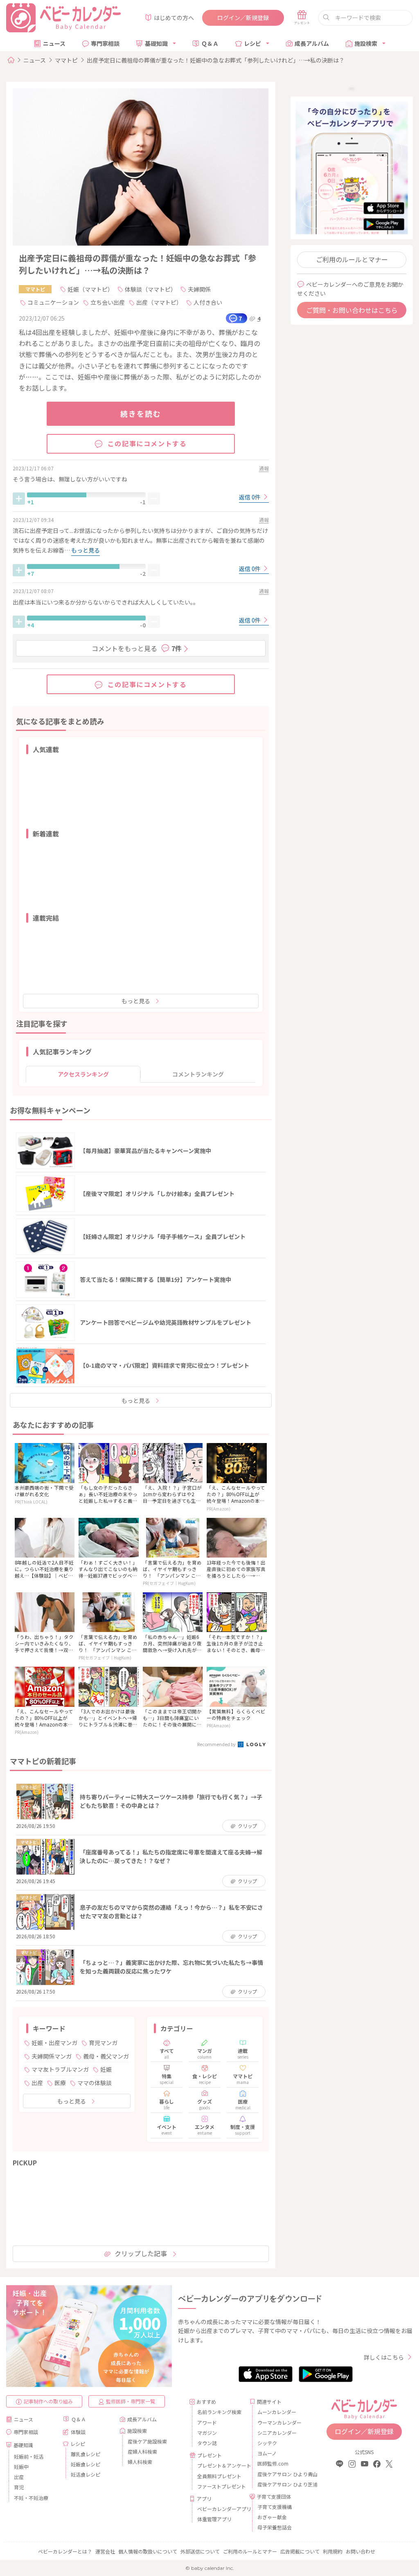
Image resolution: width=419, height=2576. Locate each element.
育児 (19, 2487)
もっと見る (136, 1001)
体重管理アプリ (214, 2519)
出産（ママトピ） (159, 302)
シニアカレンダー (277, 2433)
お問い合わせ (360, 2551)
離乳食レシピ (86, 2454)
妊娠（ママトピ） (90, 289)
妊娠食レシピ (86, 2464)
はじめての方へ (174, 18)
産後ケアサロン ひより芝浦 (280, 2484)
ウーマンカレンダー (279, 2422)
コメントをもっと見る (137, 648)
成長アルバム (312, 43)
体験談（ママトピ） (151, 289)
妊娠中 (21, 2467)
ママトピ (66, 60)
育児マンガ (103, 2043)
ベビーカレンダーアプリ (220, 2509)
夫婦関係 (199, 289)
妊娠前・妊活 (29, 2456)
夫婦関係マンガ (52, 2056)
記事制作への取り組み (48, 2401)
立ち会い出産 (108, 302)
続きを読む (141, 414)
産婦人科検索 (142, 2451)
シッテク (267, 2443)
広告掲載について (300, 2551)
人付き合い (208, 302)
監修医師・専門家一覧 (131, 2401)
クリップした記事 (141, 2253)
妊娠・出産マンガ (54, 2043)
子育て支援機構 (275, 2507)
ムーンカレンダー (277, 2412)
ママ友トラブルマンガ (60, 2069)
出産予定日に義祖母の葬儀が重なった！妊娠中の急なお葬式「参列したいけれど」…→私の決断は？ (216, 60)
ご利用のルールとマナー (352, 259)
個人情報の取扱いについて (148, 2551)
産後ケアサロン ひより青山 (280, 2474)
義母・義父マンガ (106, 2056)
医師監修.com (273, 2463)
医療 (60, 2083)
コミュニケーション (53, 302)
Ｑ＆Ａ (210, 43)
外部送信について (200, 2551)
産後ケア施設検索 (147, 2441)
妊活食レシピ (86, 2474)
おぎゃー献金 (272, 2517)
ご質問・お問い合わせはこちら (352, 310)
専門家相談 (105, 43)
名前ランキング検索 (219, 2412)
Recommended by (217, 1744)
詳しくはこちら (384, 2357)
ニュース (54, 43)
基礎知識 (156, 43)
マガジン (207, 2433)
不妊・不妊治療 (31, 2498)
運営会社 (105, 2551)
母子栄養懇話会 (275, 2527)
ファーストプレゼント (220, 2486)
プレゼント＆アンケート (220, 2465)
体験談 (78, 2432)
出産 (37, 2083)
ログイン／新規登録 (243, 18)
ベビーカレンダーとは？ (65, 2551)
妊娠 (106, 2069)
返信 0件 (250, 497)
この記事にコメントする (147, 443)
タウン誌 (207, 2443)
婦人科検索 (140, 2462)
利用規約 (333, 2551)
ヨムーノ (267, 2453)
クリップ (247, 1826)
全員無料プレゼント (219, 2476)
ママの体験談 (95, 2083)
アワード (207, 2422)
